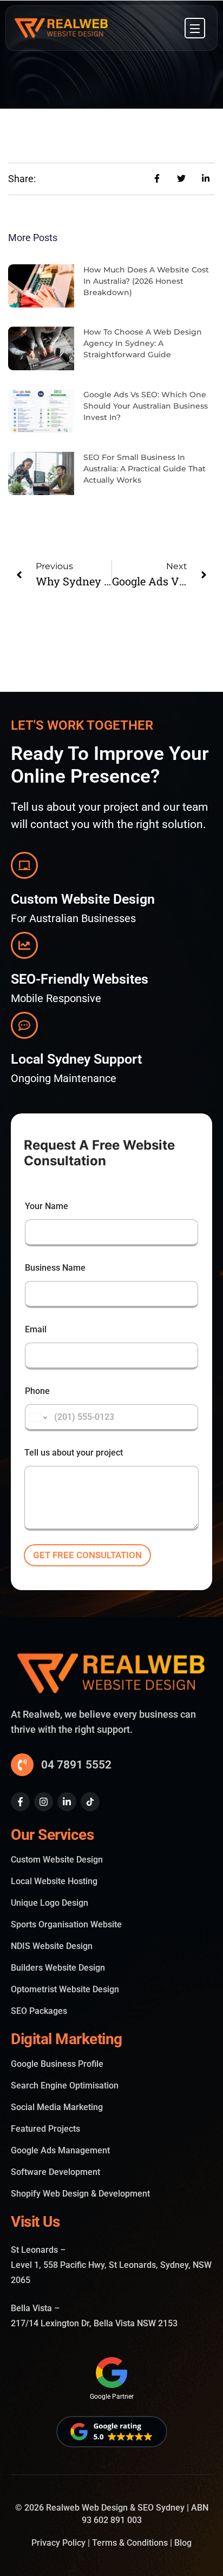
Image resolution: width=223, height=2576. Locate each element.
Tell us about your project (74, 1453)
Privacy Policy (58, 2543)
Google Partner (112, 2397)
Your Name (47, 1206)
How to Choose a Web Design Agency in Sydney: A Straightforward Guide (143, 343)
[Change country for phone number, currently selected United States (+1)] (38, 1418)
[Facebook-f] (20, 1802)
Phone (37, 1391)
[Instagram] (44, 1802)
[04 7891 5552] (22, 1765)
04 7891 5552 (76, 1765)
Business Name (55, 1268)
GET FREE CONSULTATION (87, 1555)
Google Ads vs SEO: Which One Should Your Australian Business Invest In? (146, 406)
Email (36, 1329)
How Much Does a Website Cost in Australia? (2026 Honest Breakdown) (146, 281)
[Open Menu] (195, 28)
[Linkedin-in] (67, 1802)
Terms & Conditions (130, 2543)
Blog (183, 2543)
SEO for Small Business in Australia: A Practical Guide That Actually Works (145, 469)
